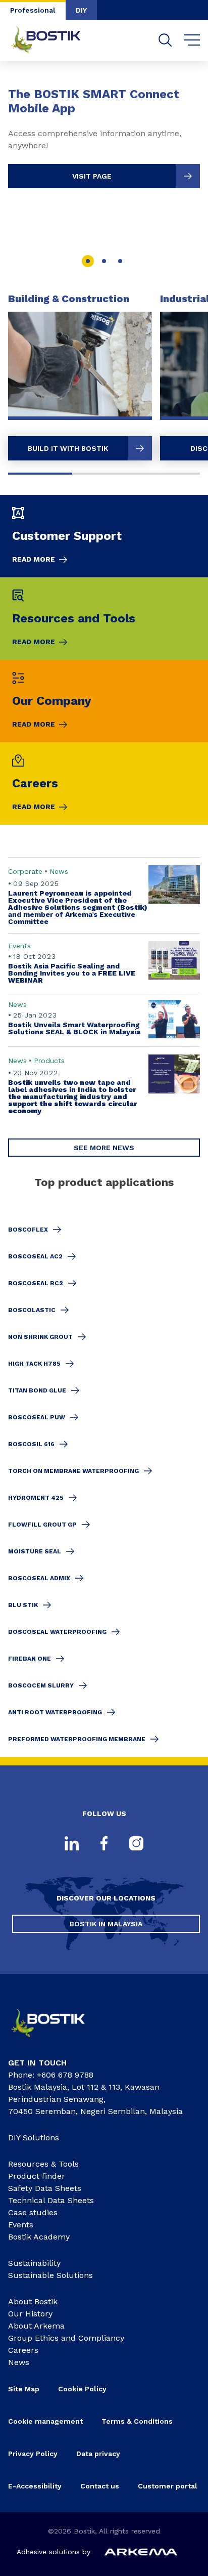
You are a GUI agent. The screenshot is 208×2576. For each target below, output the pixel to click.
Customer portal (169, 2486)
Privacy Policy (33, 2454)
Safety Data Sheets (45, 2188)
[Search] (165, 40)
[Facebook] (104, 1844)
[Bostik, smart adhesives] (56, 2040)
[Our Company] (104, 701)
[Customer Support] (104, 536)
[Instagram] (136, 1844)
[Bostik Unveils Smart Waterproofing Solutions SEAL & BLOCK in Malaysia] (104, 1019)
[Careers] (104, 784)
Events (21, 2225)
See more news (104, 1148)
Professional (33, 10)
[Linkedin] (72, 1844)
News (19, 2362)
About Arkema (36, 2326)
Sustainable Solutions (50, 2275)
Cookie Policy (82, 2389)
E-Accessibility (35, 2486)
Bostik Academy (39, 2237)
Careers (23, 2350)
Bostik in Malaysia (106, 1924)
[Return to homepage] (54, 40)
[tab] (88, 261)
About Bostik (33, 2301)
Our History (30, 2314)
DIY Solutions (34, 2138)
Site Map (24, 2389)
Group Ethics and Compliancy (66, 2338)
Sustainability (34, 2263)
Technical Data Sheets (51, 2200)
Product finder (37, 2176)
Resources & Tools (43, 2164)
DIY (81, 10)
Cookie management (45, 2421)
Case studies (33, 2212)
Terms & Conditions (137, 2421)
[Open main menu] (192, 40)
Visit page (92, 176)
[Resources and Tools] (104, 619)
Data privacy (98, 2454)
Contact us (100, 2486)
